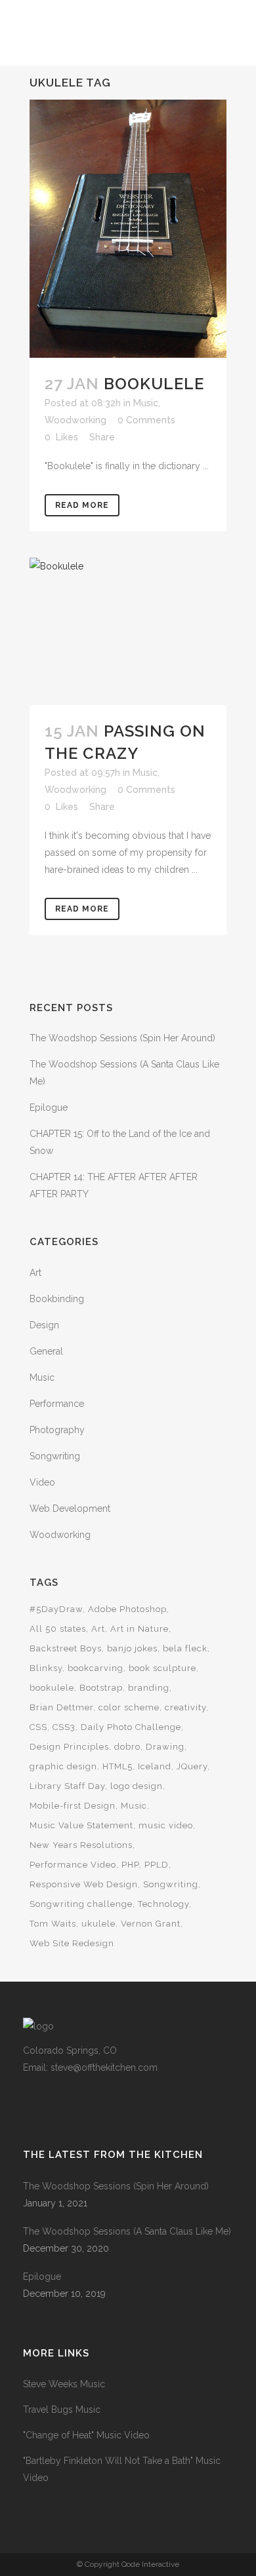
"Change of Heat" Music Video (86, 2435)
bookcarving (96, 1668)
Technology (163, 1904)
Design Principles (69, 1747)
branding (149, 1688)
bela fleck (185, 1648)
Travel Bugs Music (62, 2410)
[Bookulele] (128, 229)
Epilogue (49, 1107)
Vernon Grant (151, 1924)
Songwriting (55, 1456)
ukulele (98, 1924)
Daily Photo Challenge (131, 1727)
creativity (185, 1707)
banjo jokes (132, 1648)
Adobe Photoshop (127, 1609)
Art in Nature (139, 1629)
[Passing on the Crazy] (128, 631)
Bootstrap (101, 1688)
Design (44, 1325)
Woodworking (75, 420)
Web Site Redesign (72, 1943)
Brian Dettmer (61, 1707)
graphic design (63, 1766)
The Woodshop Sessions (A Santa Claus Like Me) (127, 2231)
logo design (137, 1786)
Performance (57, 1404)
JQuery (192, 1766)
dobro (127, 1747)
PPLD (157, 1865)
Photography (57, 1430)
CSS (38, 1727)
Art (35, 1273)
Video (42, 1482)
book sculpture (162, 1668)
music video (166, 1825)
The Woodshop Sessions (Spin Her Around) (122, 1038)
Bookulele (154, 384)
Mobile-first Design (73, 1806)
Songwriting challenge (81, 1904)
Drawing (165, 1747)
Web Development (70, 1509)
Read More (82, 505)
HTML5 (117, 1766)
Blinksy (46, 1668)
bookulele (52, 1688)
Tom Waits (53, 1924)
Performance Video (73, 1865)
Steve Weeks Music (64, 2384)
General (46, 1351)
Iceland (155, 1766)
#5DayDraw (56, 1609)
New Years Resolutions (81, 1845)
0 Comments (146, 420)
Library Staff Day (67, 1786)
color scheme (129, 1707)
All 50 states (58, 1629)
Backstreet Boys (66, 1648)
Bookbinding (57, 1299)
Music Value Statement (81, 1825)
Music (146, 403)
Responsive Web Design (84, 1884)
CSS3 (64, 1727)
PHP (130, 1865)
